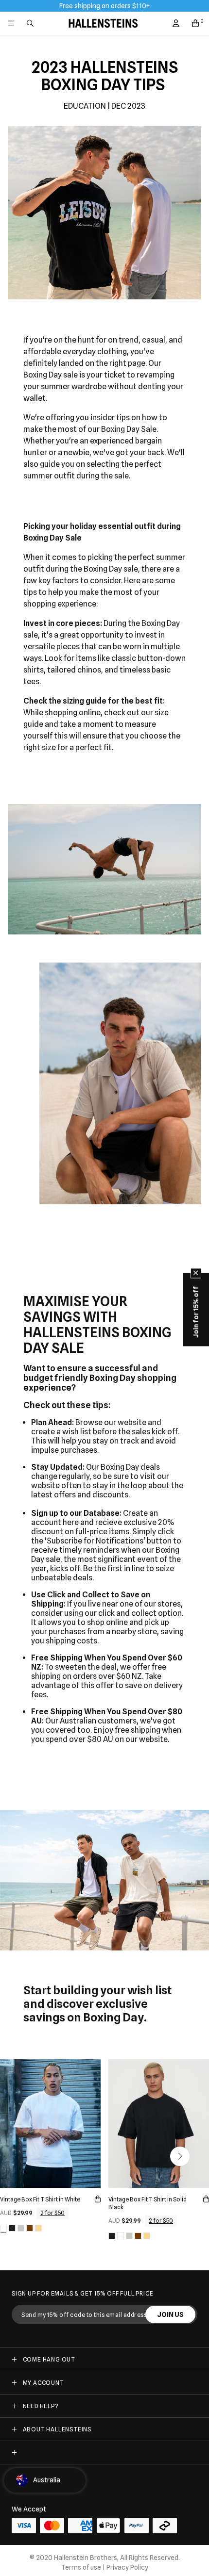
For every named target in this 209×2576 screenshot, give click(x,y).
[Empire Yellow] (38, 2228)
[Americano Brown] (30, 2228)
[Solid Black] (12, 2228)
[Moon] (21, 2228)
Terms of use (81, 2567)
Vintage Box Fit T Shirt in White (40, 2199)
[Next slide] (180, 2156)
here (71, 1522)
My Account (44, 2383)
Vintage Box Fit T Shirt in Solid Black (148, 2203)
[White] (3, 2228)
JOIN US (170, 2314)
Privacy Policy (127, 2567)
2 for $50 (52, 2213)
